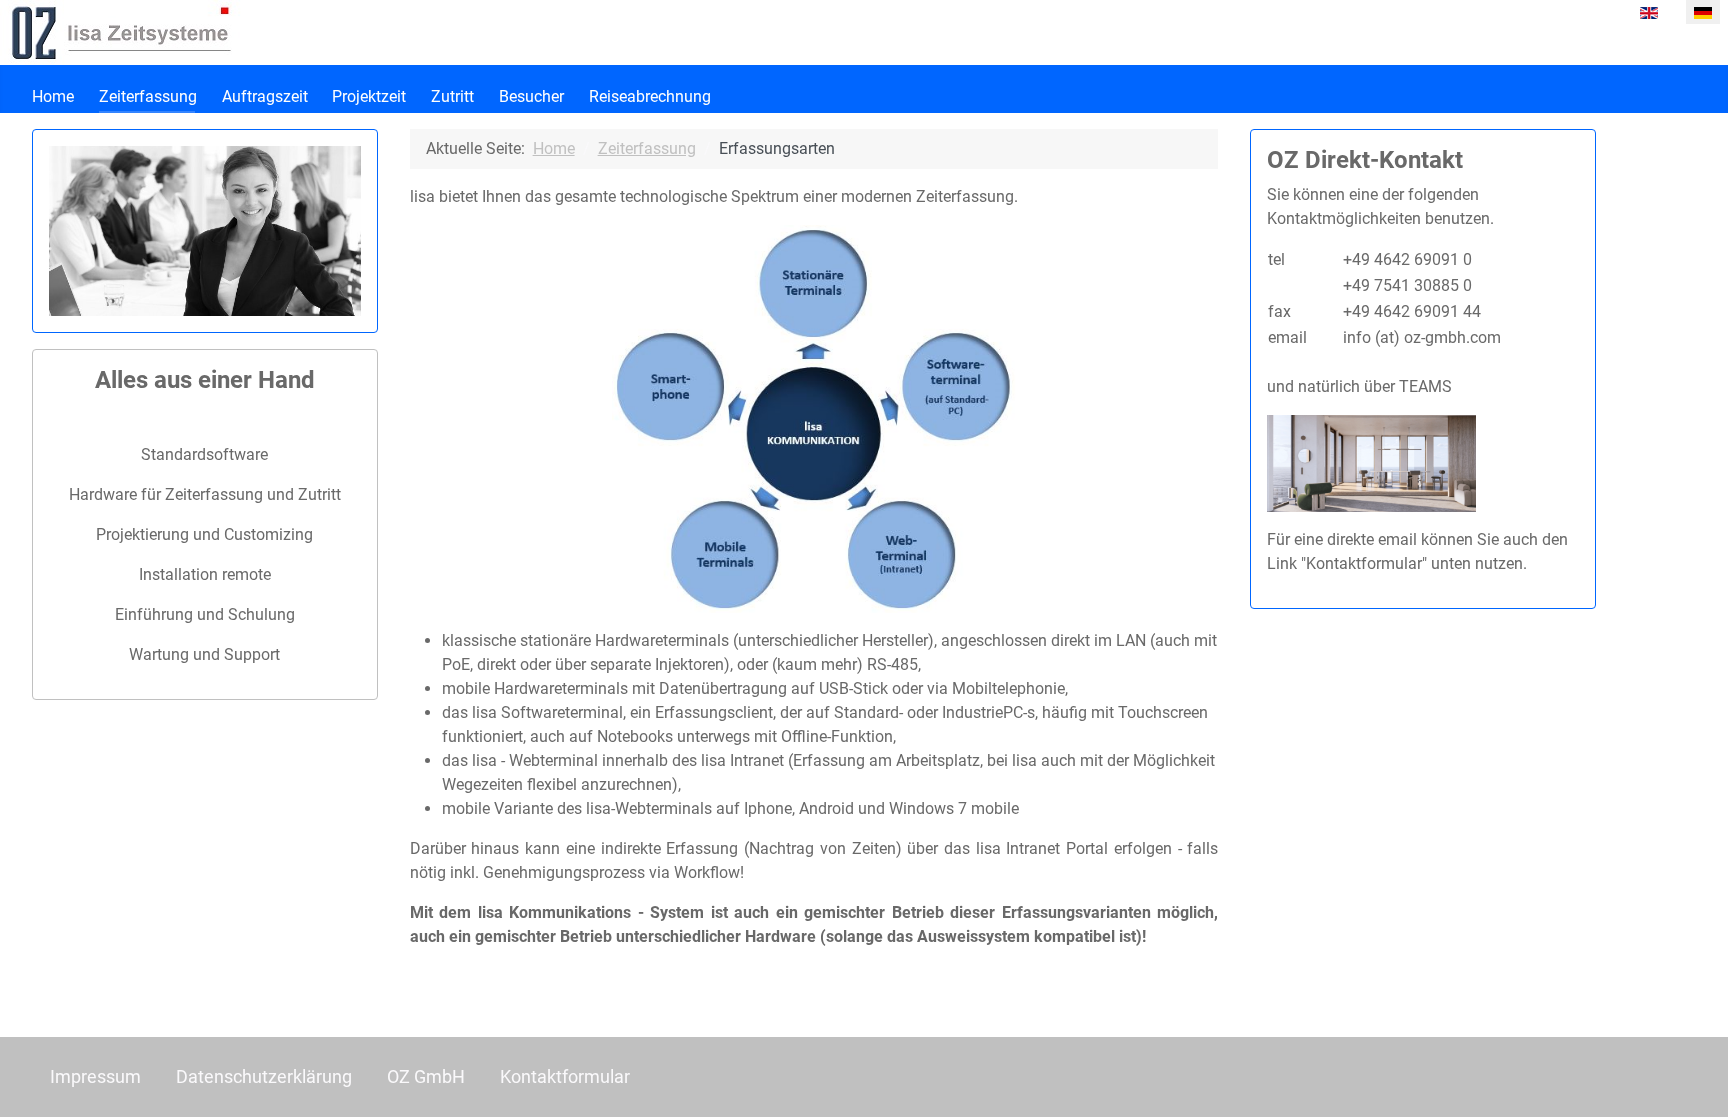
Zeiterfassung (148, 96)
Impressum (95, 1077)
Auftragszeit (265, 96)
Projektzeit (369, 96)
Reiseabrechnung (650, 96)
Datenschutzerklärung (264, 1077)
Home (53, 96)
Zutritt (452, 96)
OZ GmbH (426, 1077)
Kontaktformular (565, 1077)
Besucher (531, 96)
